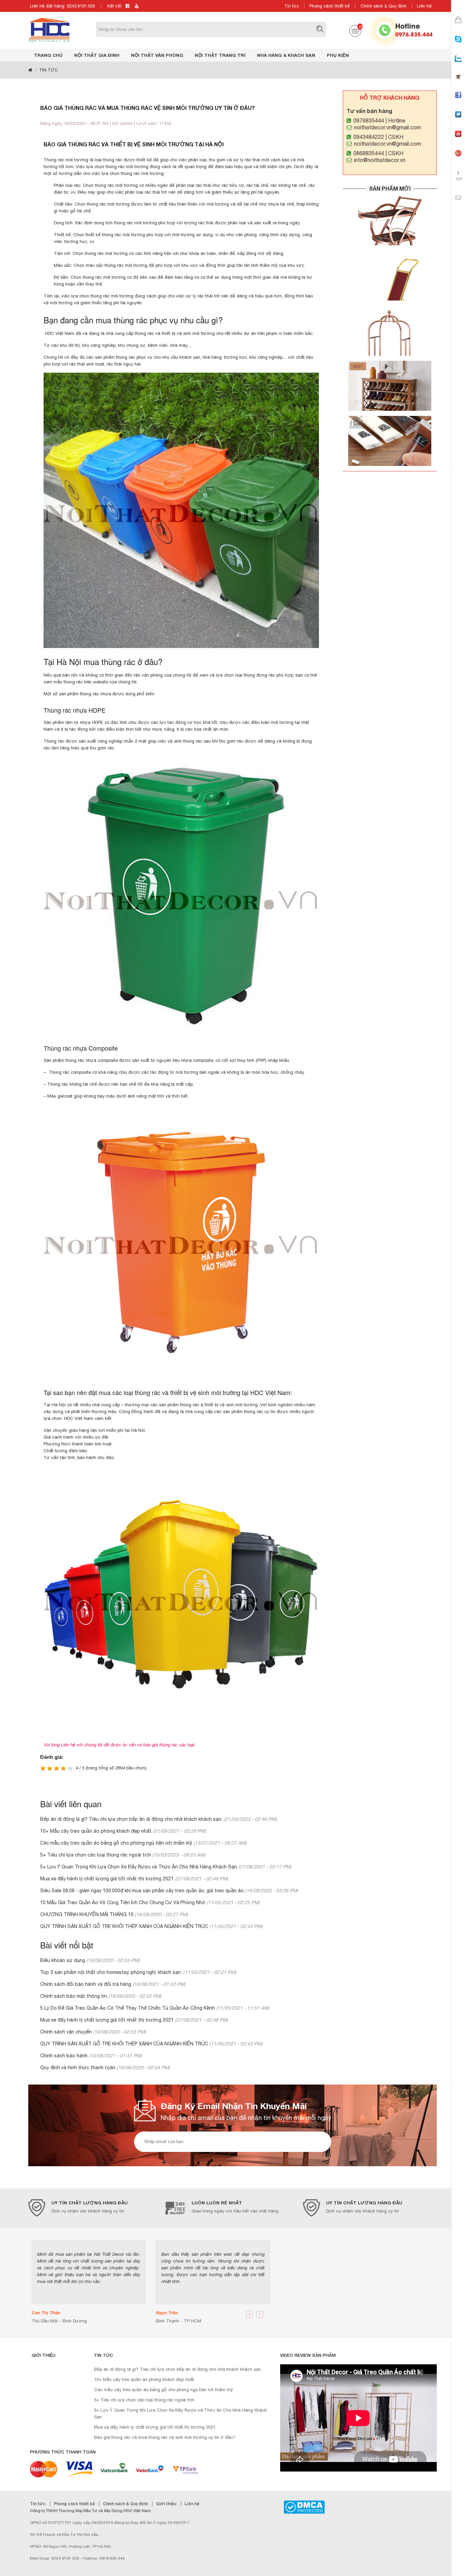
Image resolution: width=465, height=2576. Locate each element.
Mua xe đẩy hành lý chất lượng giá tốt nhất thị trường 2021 (107, 1879)
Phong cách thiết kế (330, 6)
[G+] (458, 159)
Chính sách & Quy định (383, 6)
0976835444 (369, 120)
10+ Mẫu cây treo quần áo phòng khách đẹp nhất (96, 1831)
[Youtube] (458, 140)
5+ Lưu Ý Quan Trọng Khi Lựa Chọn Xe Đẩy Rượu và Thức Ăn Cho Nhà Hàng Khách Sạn (139, 1867)
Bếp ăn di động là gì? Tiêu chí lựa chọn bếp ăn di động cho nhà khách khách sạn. (131, 1819)
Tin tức (292, 6)
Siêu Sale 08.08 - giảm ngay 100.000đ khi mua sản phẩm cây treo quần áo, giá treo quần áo (142, 1891)
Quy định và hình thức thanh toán (78, 2068)
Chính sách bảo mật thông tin (74, 1996)
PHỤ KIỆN (338, 55)
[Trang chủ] (30, 70)
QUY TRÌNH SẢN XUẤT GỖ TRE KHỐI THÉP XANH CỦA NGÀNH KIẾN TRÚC (125, 1926)
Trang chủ (48, 55)
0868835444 (369, 153)
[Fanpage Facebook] (458, 101)
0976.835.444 (414, 34)
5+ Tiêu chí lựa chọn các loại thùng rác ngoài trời (95, 1855)
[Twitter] (458, 120)
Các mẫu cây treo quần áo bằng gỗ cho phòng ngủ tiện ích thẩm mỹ (116, 1843)
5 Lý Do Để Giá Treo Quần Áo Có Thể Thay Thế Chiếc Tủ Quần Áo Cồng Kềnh (127, 2008)
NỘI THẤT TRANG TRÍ (220, 55)
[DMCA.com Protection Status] (304, 2507)
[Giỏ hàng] (458, 26)
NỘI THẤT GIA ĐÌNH (97, 55)
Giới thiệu (167, 2504)
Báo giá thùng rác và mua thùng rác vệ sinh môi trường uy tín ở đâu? (165, 2437)
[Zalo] (458, 65)
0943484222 (369, 137)
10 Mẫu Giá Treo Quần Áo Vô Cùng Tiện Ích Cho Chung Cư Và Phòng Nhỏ (123, 1902)
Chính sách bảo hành (64, 2056)
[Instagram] (458, 83)
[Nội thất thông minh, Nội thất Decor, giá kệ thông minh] (49, 29)
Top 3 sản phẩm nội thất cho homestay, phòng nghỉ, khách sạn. (111, 1972)
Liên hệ (424, 6)
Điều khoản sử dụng (63, 1960)
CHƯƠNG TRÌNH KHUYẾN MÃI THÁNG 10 (87, 1914)
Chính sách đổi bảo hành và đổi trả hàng (86, 1984)
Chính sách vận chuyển (66, 2032)
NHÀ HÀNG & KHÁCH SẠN (286, 55)
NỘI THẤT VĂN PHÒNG (157, 55)
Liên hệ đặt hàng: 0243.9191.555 (62, 6)
